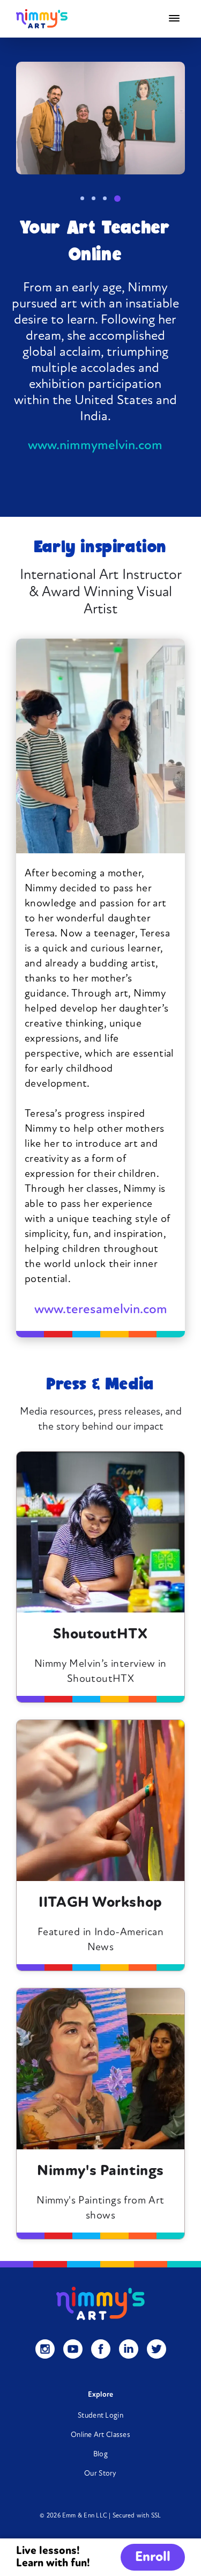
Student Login (100, 2416)
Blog (100, 2454)
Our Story (100, 2474)
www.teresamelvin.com (101, 1310)
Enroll (153, 2557)
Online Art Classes (100, 2435)
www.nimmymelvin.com (95, 446)
